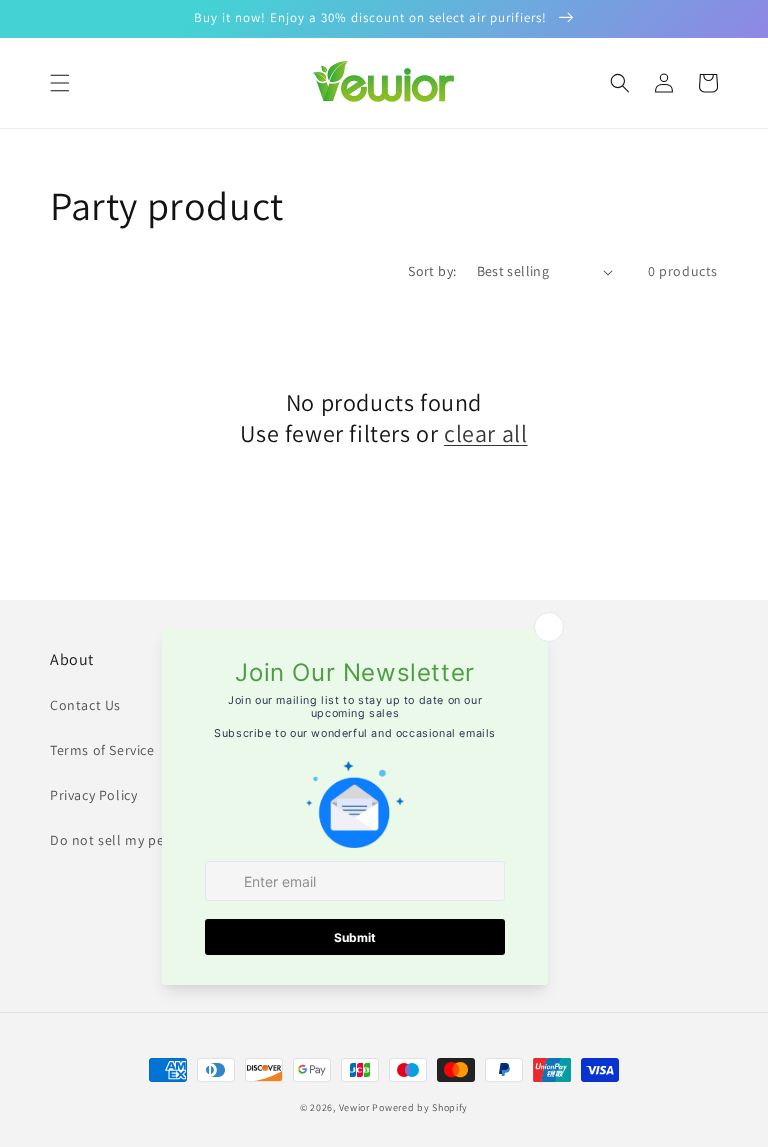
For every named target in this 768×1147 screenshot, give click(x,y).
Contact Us (85, 705)
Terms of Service (102, 750)
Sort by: (432, 271)
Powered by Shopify (420, 1107)
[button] (60, 83)
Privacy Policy (93, 795)
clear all (485, 433)
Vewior (354, 1107)
